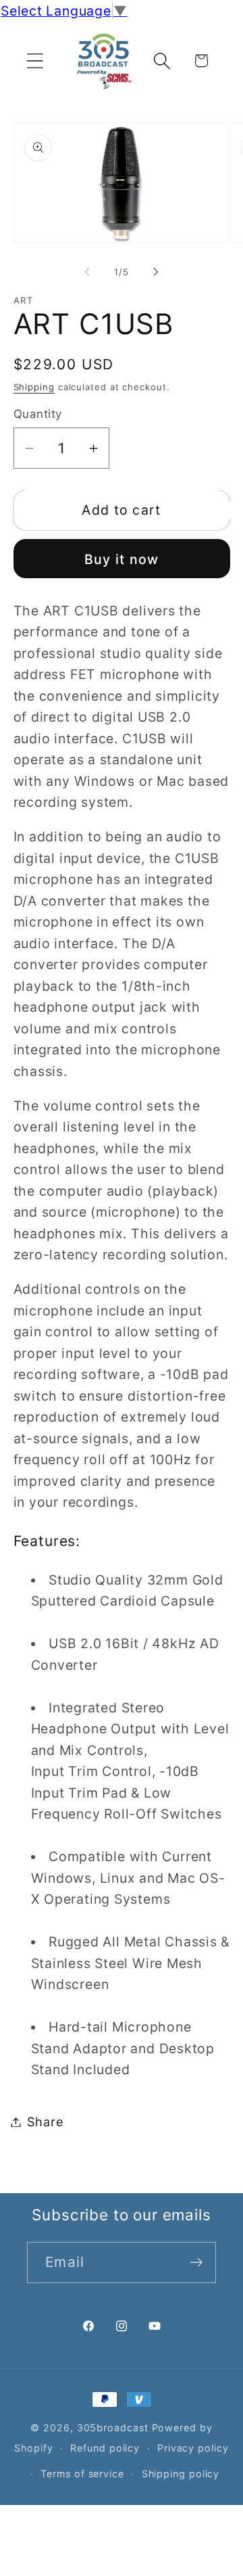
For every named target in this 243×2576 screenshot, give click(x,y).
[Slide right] (156, 272)
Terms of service (82, 2474)
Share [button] (46, 2122)
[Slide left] (87, 272)
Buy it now (122, 559)
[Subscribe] (196, 2263)
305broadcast (113, 2428)
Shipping (34, 387)
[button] (35, 61)
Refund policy (105, 2448)
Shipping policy (181, 2474)
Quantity (38, 414)
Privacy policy (193, 2448)
